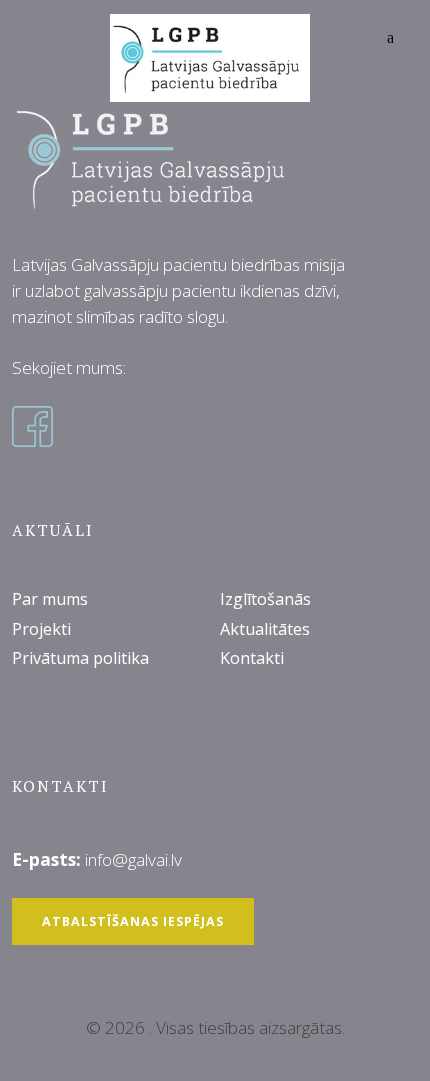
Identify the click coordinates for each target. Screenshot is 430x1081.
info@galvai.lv (133, 859)
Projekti (41, 629)
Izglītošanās (265, 599)
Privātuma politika (80, 658)
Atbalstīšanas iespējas (133, 921)
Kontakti (252, 658)
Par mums (50, 599)
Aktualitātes (265, 629)
